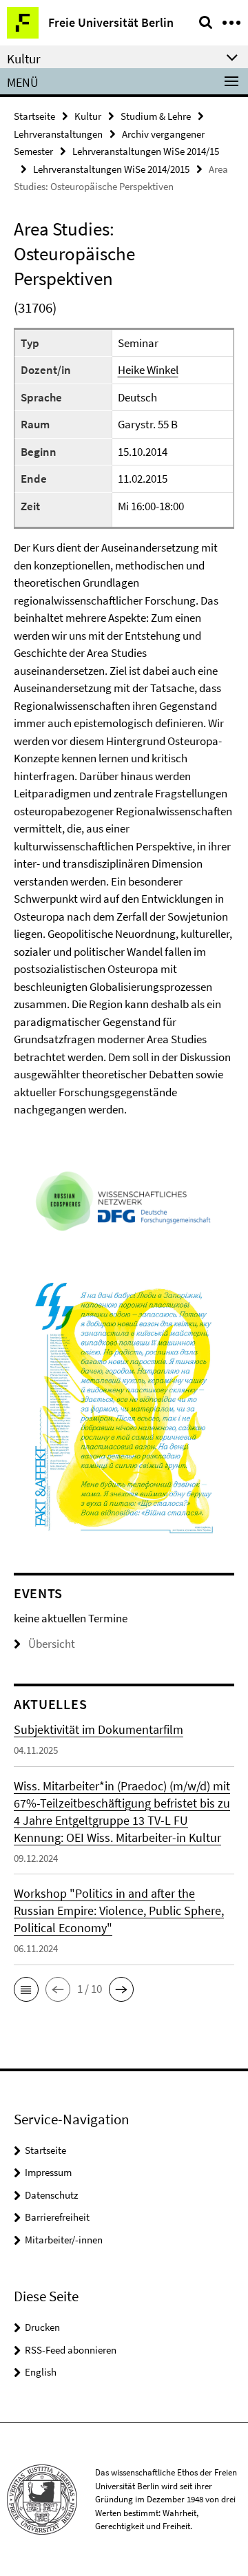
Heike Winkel (148, 370)
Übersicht (52, 1644)
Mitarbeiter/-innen (64, 2240)
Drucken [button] (42, 2327)
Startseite (34, 116)
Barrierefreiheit (57, 2217)
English (41, 2372)
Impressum (48, 2172)
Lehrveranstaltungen (58, 134)
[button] (26, 1989)
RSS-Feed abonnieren (71, 2350)
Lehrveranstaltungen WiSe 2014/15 (146, 151)
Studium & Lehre (156, 116)
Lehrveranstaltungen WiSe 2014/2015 (111, 169)
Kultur (88, 116)
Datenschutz (51, 2195)
